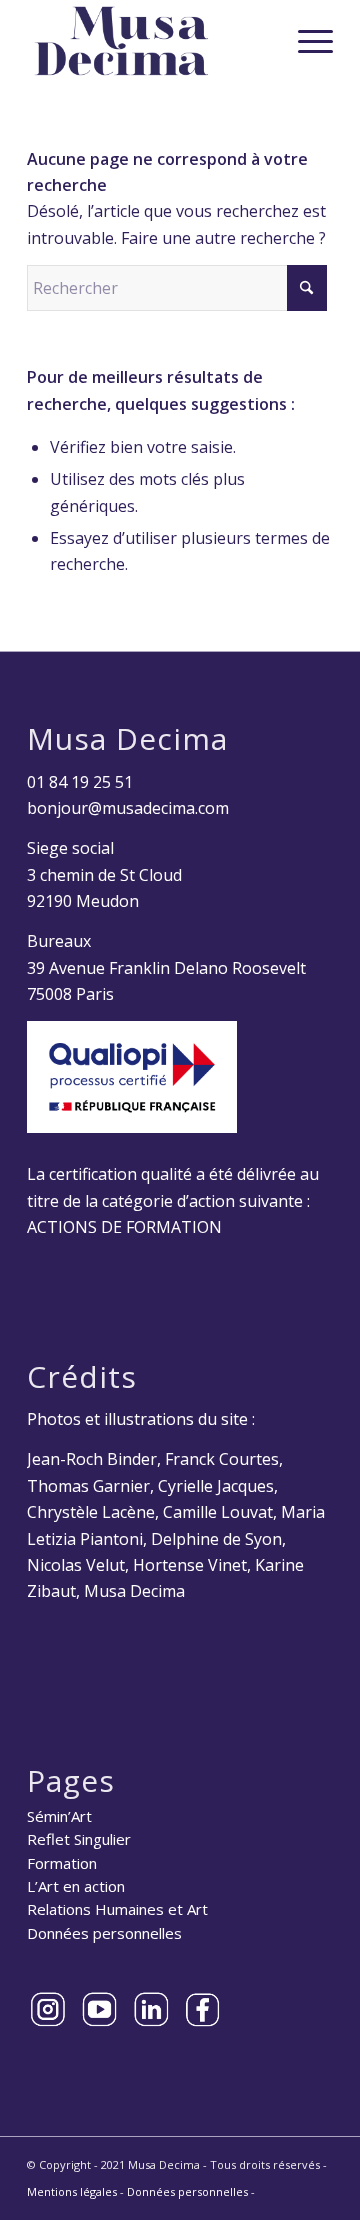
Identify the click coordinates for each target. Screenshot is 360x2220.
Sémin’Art (59, 1816)
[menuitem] (305, 41)
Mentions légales (72, 2191)
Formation (62, 1863)
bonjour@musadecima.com (128, 808)
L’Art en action (76, 1886)
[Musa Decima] (149, 41)
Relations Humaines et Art (117, 1909)
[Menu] (305, 41)
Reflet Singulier (79, 1839)
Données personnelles (104, 1933)
